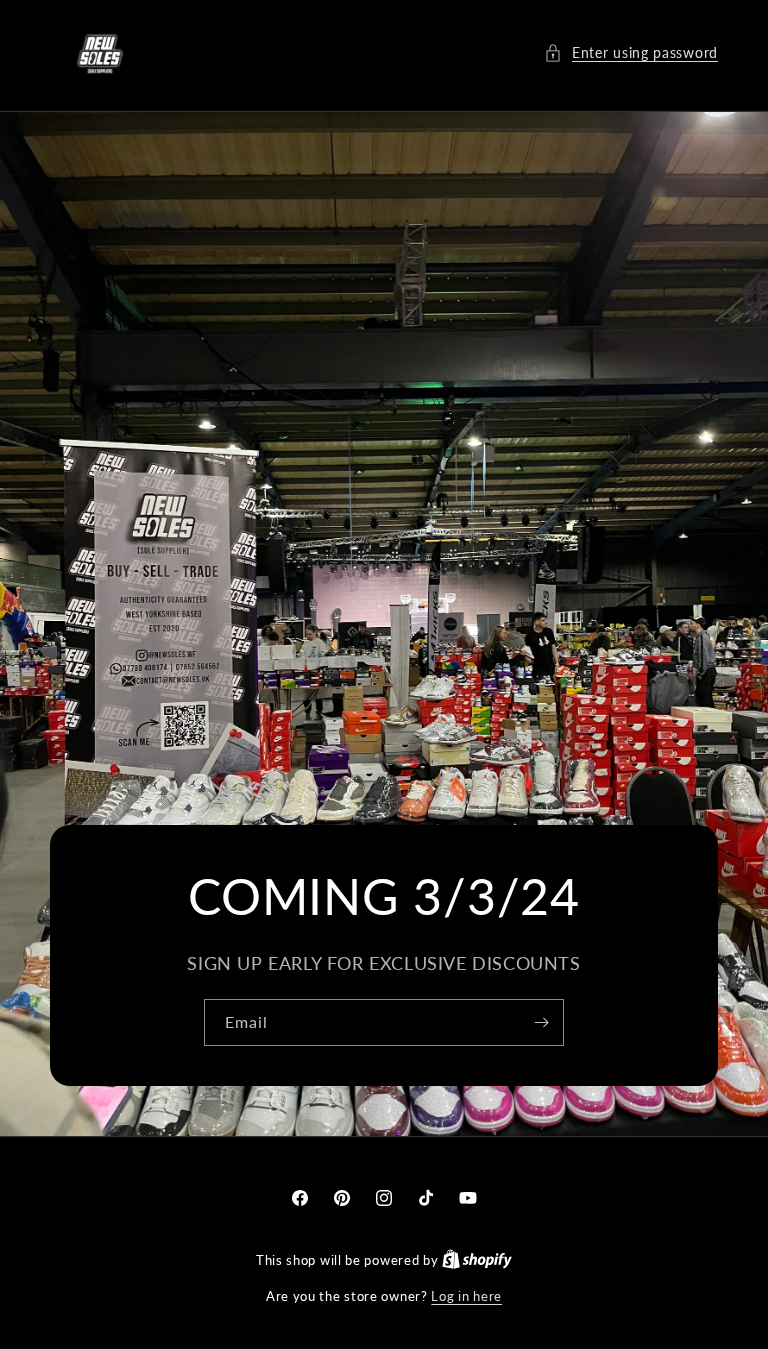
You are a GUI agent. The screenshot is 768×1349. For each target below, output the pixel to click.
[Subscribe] (541, 1022)
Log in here (466, 1296)
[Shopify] (477, 1260)
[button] (631, 52)
